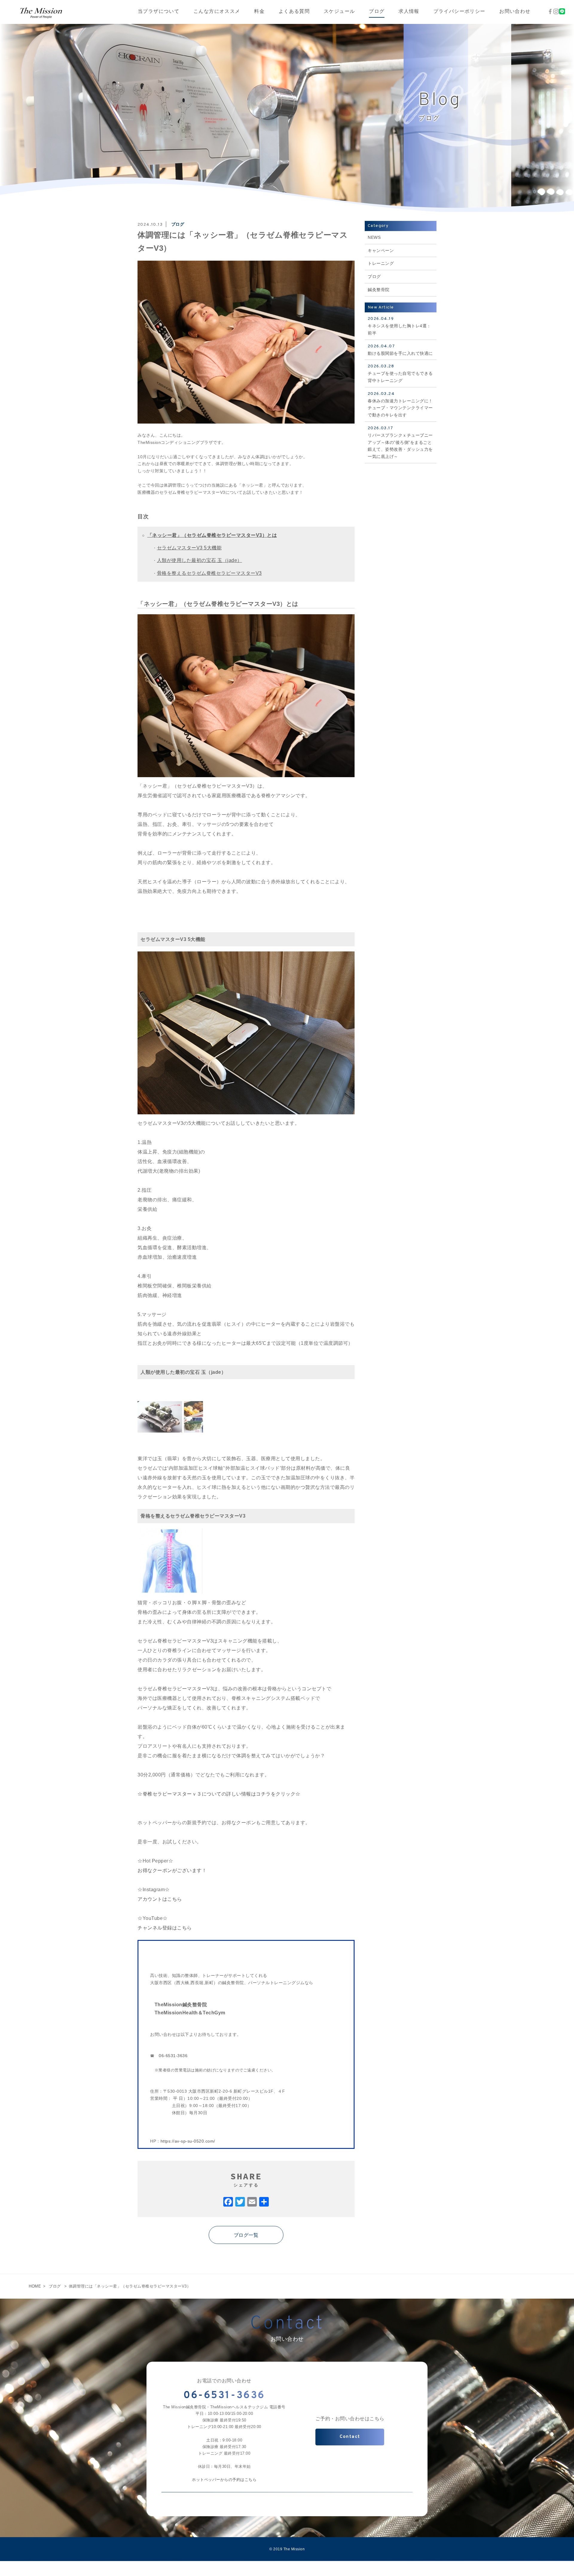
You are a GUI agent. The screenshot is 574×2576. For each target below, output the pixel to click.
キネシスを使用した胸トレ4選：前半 (399, 326)
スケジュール (339, 12)
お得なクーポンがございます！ (172, 1870)
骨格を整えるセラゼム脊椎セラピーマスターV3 (209, 573)
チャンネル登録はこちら (165, 1928)
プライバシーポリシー (459, 12)
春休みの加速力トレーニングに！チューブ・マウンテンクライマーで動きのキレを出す (400, 404)
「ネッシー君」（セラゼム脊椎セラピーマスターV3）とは (212, 535)
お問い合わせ (515, 12)
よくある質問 (294, 12)
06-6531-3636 (173, 2056)
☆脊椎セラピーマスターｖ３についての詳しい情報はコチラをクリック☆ (219, 1794)
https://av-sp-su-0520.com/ (188, 2141)
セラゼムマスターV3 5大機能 (189, 548)
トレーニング (381, 263)
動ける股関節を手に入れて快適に (400, 350)
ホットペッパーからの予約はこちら (224, 2480)
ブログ (377, 12)
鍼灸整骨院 (379, 290)
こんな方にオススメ (217, 12)
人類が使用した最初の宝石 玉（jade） (200, 560)
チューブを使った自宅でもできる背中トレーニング (400, 373)
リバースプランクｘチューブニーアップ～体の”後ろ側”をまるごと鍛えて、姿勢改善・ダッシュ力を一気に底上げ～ (400, 442)
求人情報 (409, 12)
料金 (259, 12)
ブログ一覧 (246, 2235)
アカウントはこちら (160, 1899)
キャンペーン (381, 250)
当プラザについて (159, 12)
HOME (35, 2286)
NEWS (374, 237)
